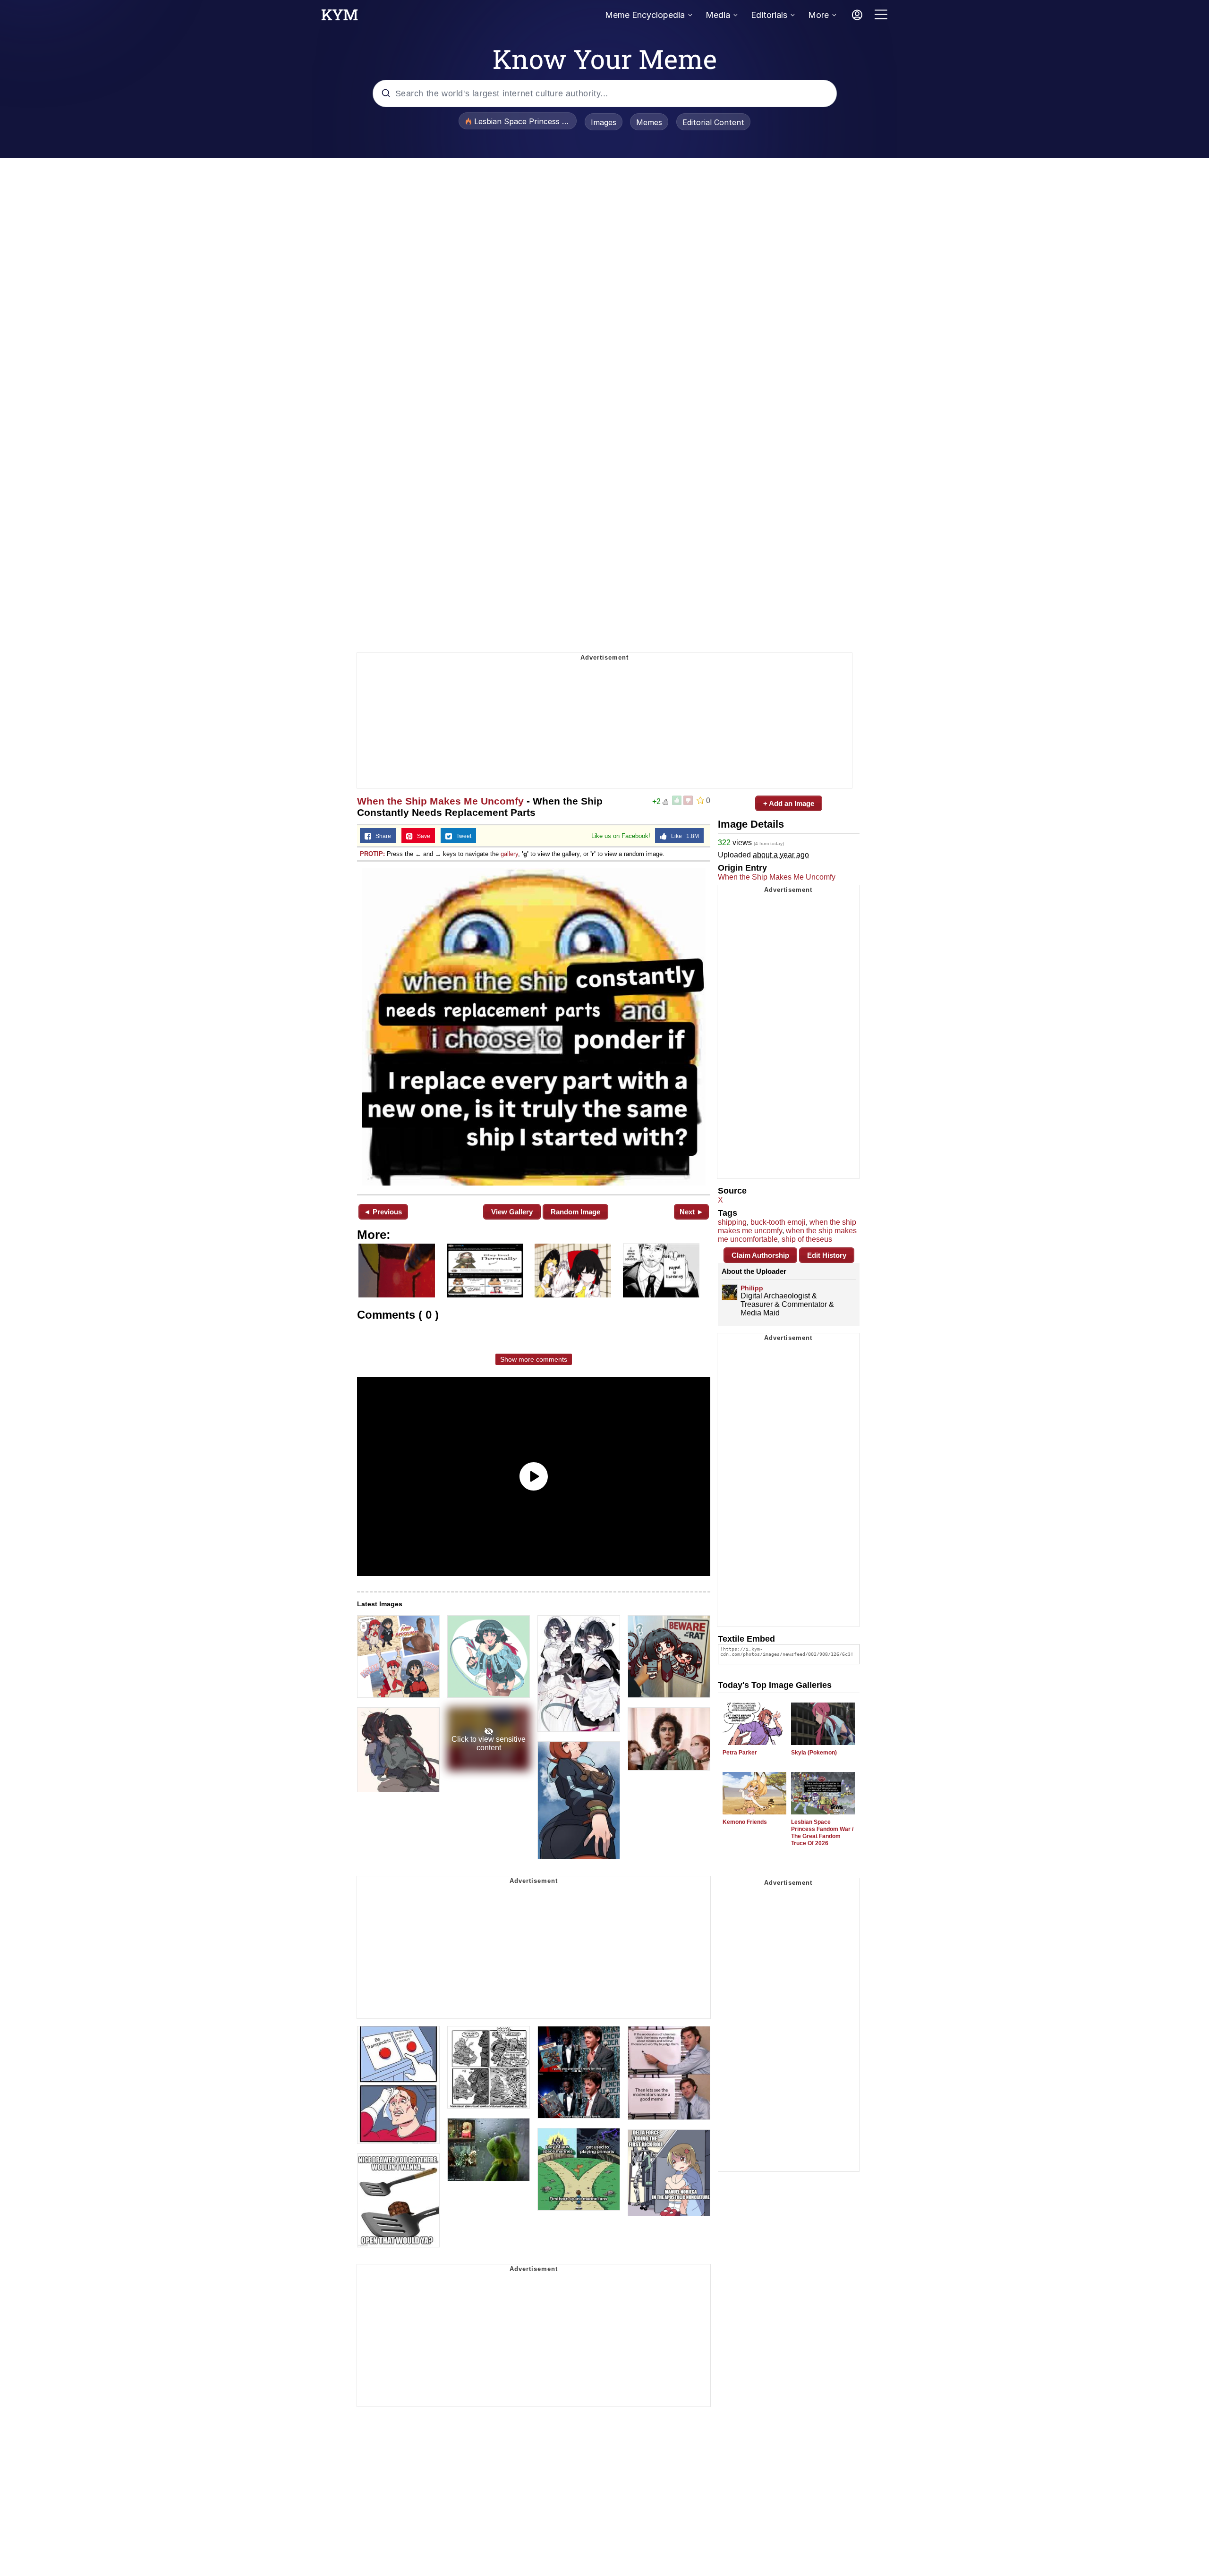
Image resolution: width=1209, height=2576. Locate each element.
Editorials (769, 15)
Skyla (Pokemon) (814, 1753)
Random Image (575, 1212)
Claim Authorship (760, 1255)
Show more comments (534, 1359)
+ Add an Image (789, 803)
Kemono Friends (745, 1822)
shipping (732, 1222)
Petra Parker (740, 1753)
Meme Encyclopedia (645, 15)
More (818, 15)
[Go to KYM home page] (340, 17)
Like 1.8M (683, 836)
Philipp (752, 1288)
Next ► (692, 1212)
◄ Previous (383, 1212)
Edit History (827, 1255)
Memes (649, 122)
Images (604, 122)
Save (421, 836)
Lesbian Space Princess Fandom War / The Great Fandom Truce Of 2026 (822, 1833)
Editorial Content (713, 122)
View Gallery (512, 1212)
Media (718, 15)
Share (381, 836)
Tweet (462, 836)
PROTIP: (372, 854)
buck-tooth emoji (778, 1222)
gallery (509, 854)
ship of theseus (807, 1239)
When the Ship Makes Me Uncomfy (440, 801)
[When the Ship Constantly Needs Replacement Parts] (534, 1027)
